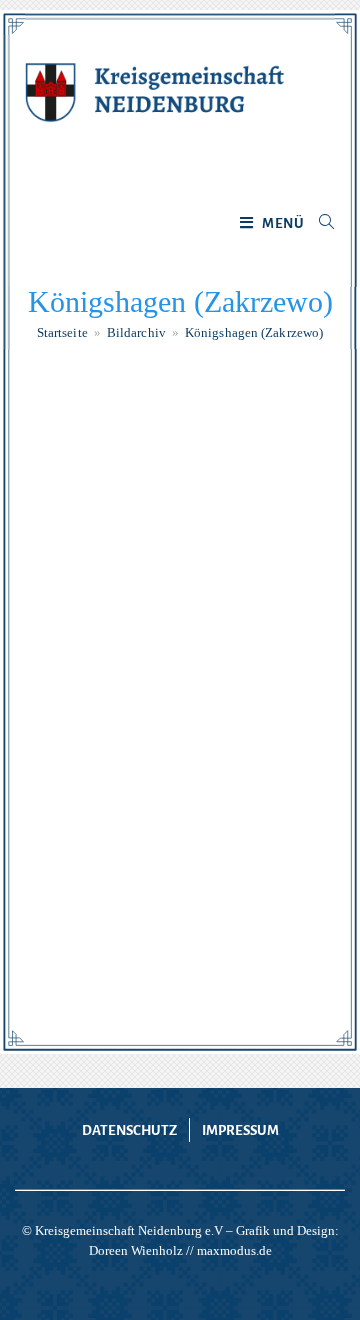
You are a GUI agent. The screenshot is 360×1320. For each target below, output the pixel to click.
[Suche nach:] (319, 224)
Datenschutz (129, 1130)
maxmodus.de (234, 1250)
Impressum (240, 1130)
